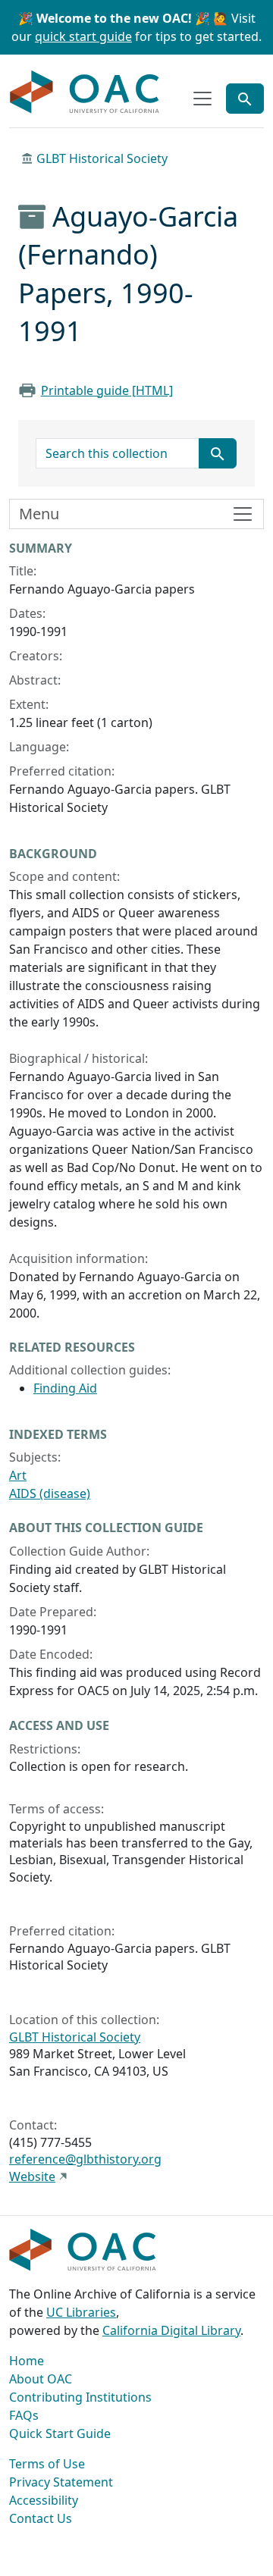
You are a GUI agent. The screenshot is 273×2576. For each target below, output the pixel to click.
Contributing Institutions (80, 2397)
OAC (85, 92)
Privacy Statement (61, 2482)
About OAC (41, 2379)
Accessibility (44, 2500)
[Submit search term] (218, 453)
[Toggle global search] (245, 99)
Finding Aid (65, 1388)
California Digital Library (171, 2330)
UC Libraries (81, 2312)
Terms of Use (47, 2464)
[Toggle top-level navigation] (202, 99)
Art (18, 1475)
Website (32, 2176)
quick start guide (83, 36)
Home (27, 2361)
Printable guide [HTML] (107, 390)
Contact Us (41, 2518)
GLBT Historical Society (102, 158)
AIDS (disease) (50, 1493)
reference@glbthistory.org (85, 2159)
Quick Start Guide (60, 2433)
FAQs (24, 2415)
